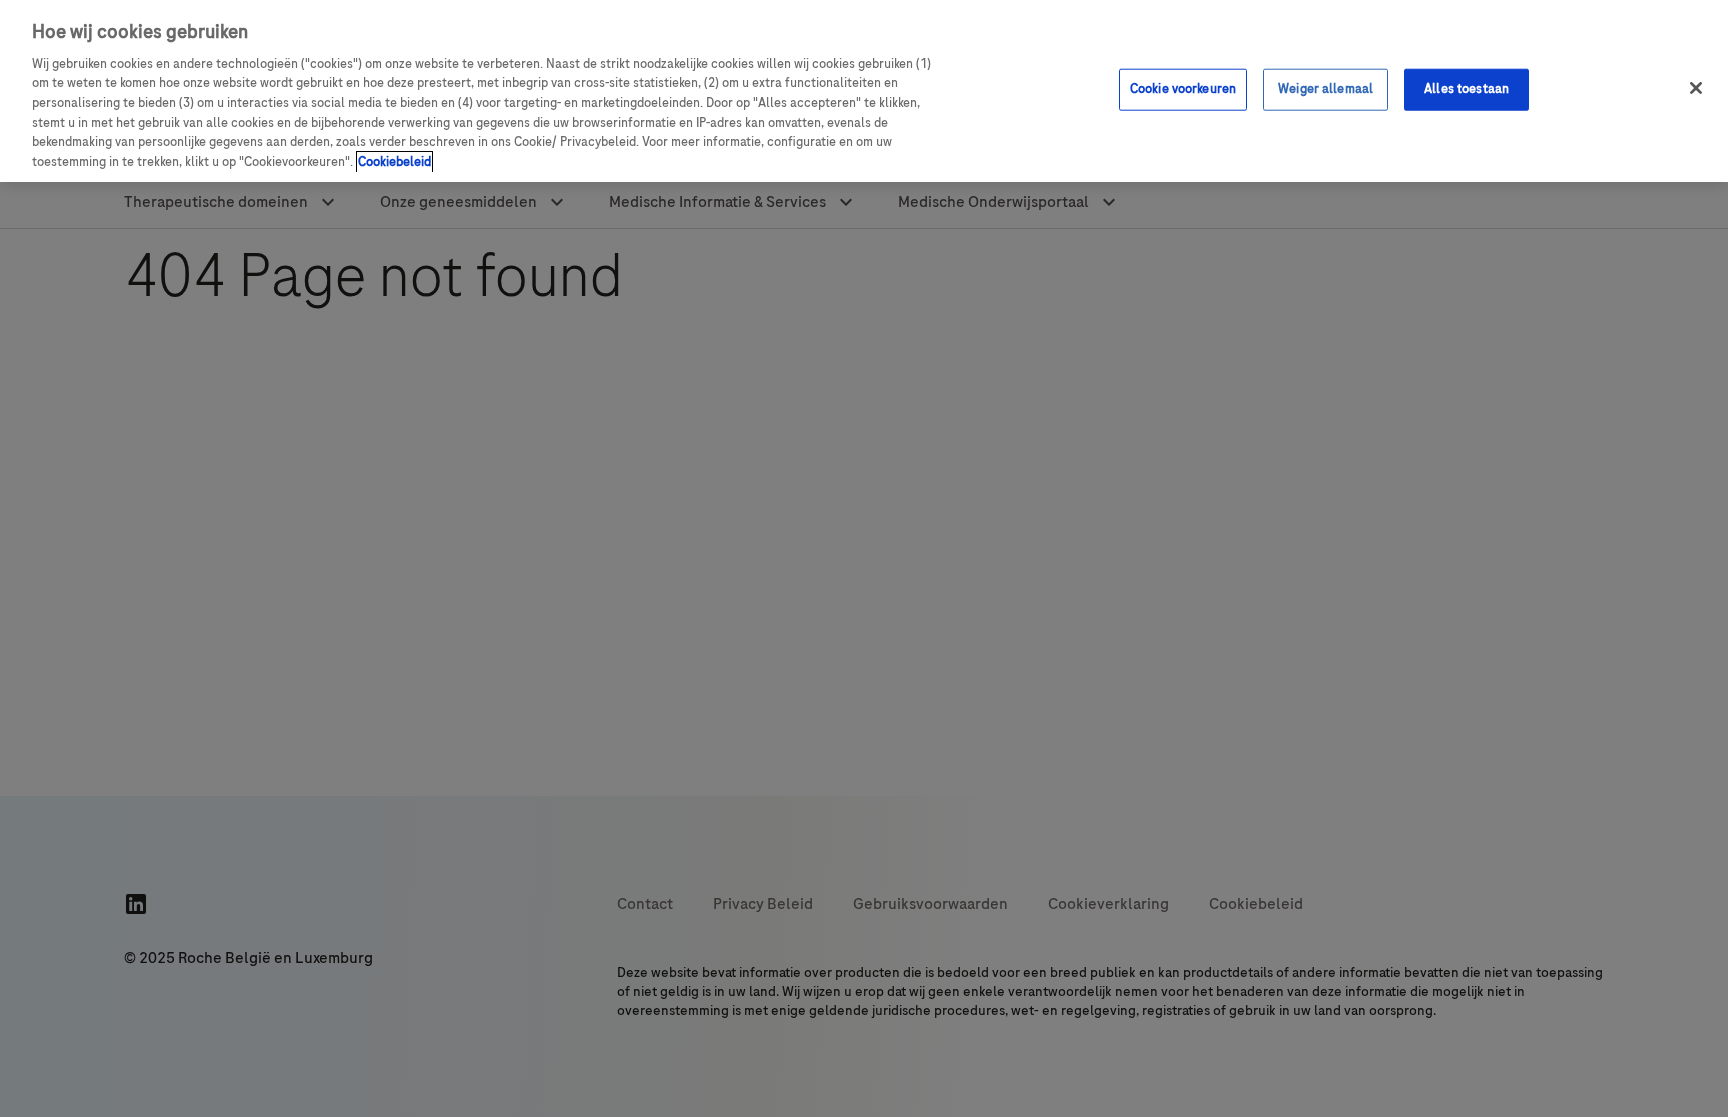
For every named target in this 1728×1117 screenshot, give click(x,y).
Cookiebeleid (394, 162)
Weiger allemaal (1325, 89)
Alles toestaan (1466, 89)
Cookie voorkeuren (1183, 89)
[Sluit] (1696, 88)
